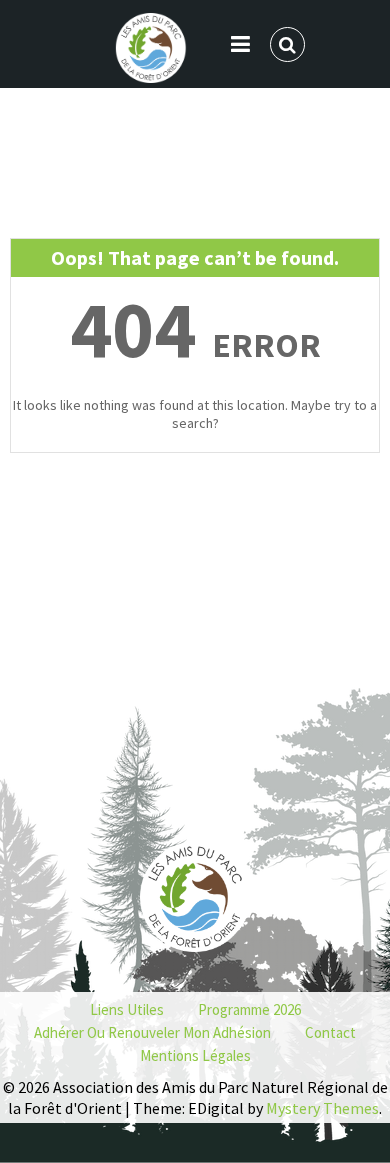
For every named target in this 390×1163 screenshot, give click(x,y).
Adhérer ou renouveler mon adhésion (152, 1032)
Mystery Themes (322, 1108)
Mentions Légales (195, 1055)
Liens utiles (127, 1009)
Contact (330, 1032)
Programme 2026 (249, 1009)
